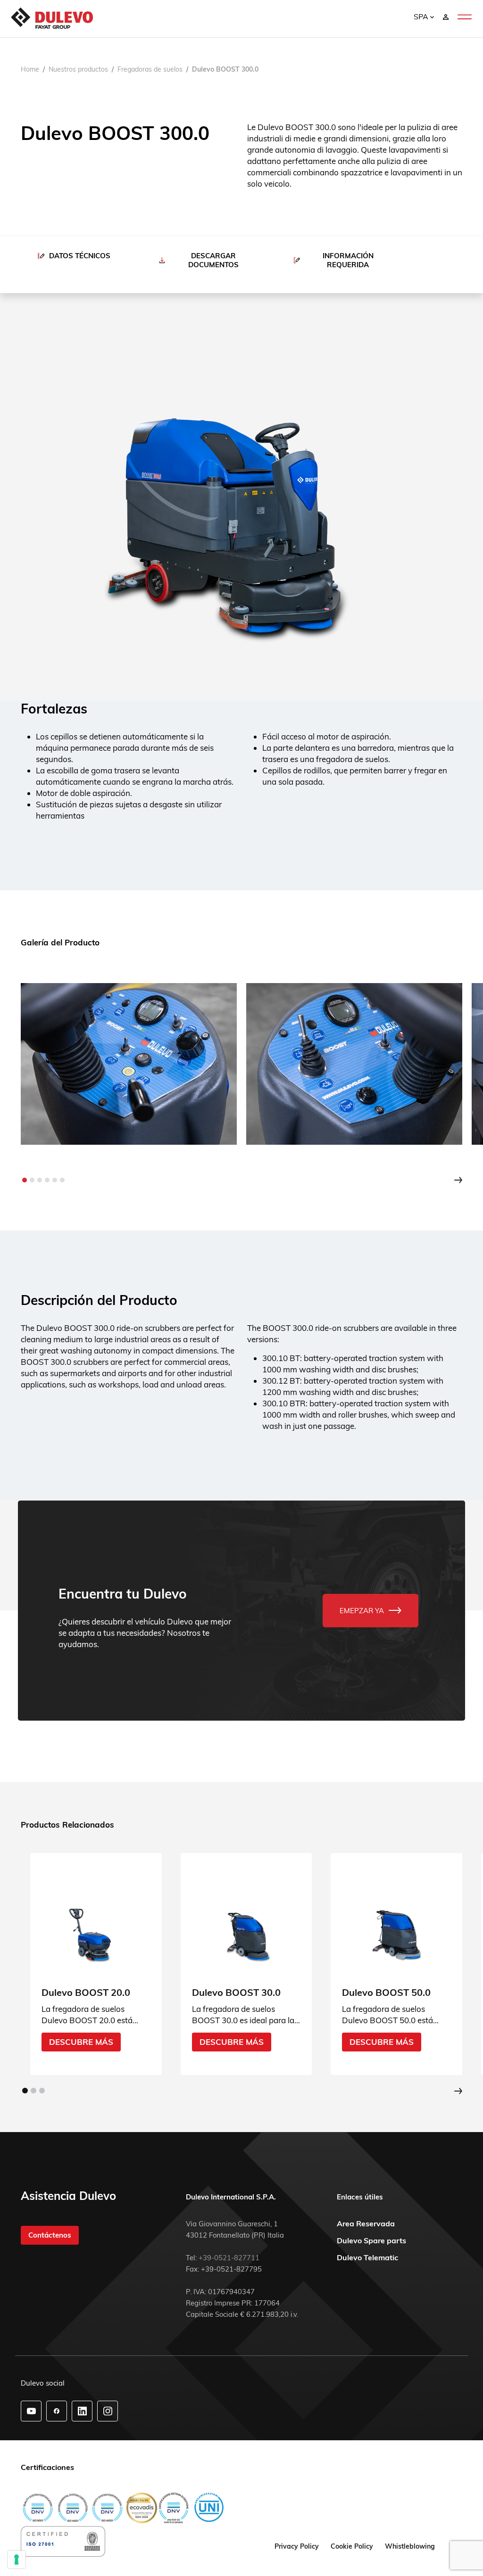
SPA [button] (422, 16)
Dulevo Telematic (367, 2257)
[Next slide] (458, 1180)
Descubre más (81, 2041)
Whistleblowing (410, 2546)
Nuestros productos (78, 69)
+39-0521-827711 (229, 2258)
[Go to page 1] (25, 1180)
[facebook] (57, 2411)
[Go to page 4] (47, 1180)
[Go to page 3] (40, 1180)
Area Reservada (366, 2223)
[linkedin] (82, 2411)
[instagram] (108, 2411)
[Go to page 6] (62, 1180)
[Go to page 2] (32, 1180)
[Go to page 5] (55, 1180)
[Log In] (446, 16)
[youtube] (31, 2411)
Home (30, 69)
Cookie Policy (352, 2546)
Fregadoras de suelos (150, 69)
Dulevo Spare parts (371, 2240)
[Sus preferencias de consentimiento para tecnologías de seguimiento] (17, 2560)
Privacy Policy (297, 2546)
